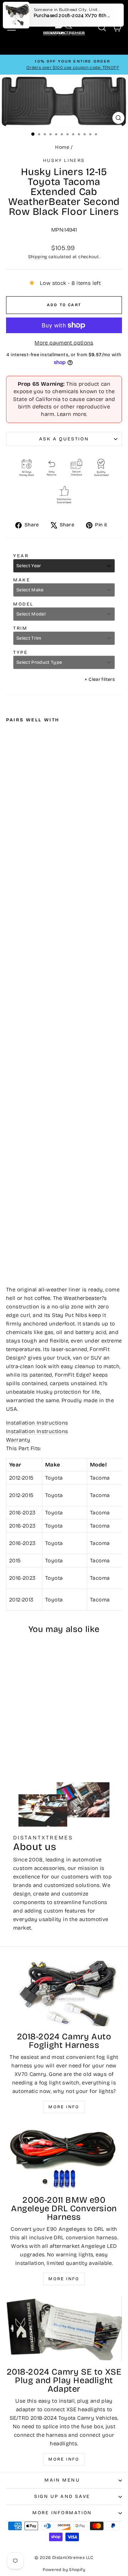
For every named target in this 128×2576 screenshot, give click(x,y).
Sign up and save (62, 2496)
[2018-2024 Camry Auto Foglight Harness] (64, 1993)
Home (62, 147)
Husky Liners (64, 161)
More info (64, 2107)
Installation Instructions (37, 1423)
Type (20, 652)
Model (23, 604)
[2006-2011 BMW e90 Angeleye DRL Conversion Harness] (64, 2157)
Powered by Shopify (64, 2570)
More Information (62, 2513)
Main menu (62, 2480)
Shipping (38, 257)
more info (64, 2459)
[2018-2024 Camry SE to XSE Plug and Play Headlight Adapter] (64, 2329)
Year (21, 556)
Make (22, 580)
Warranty (18, 1440)
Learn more (72, 414)
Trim (20, 628)
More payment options (64, 343)
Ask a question (64, 439)
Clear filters (100, 679)
